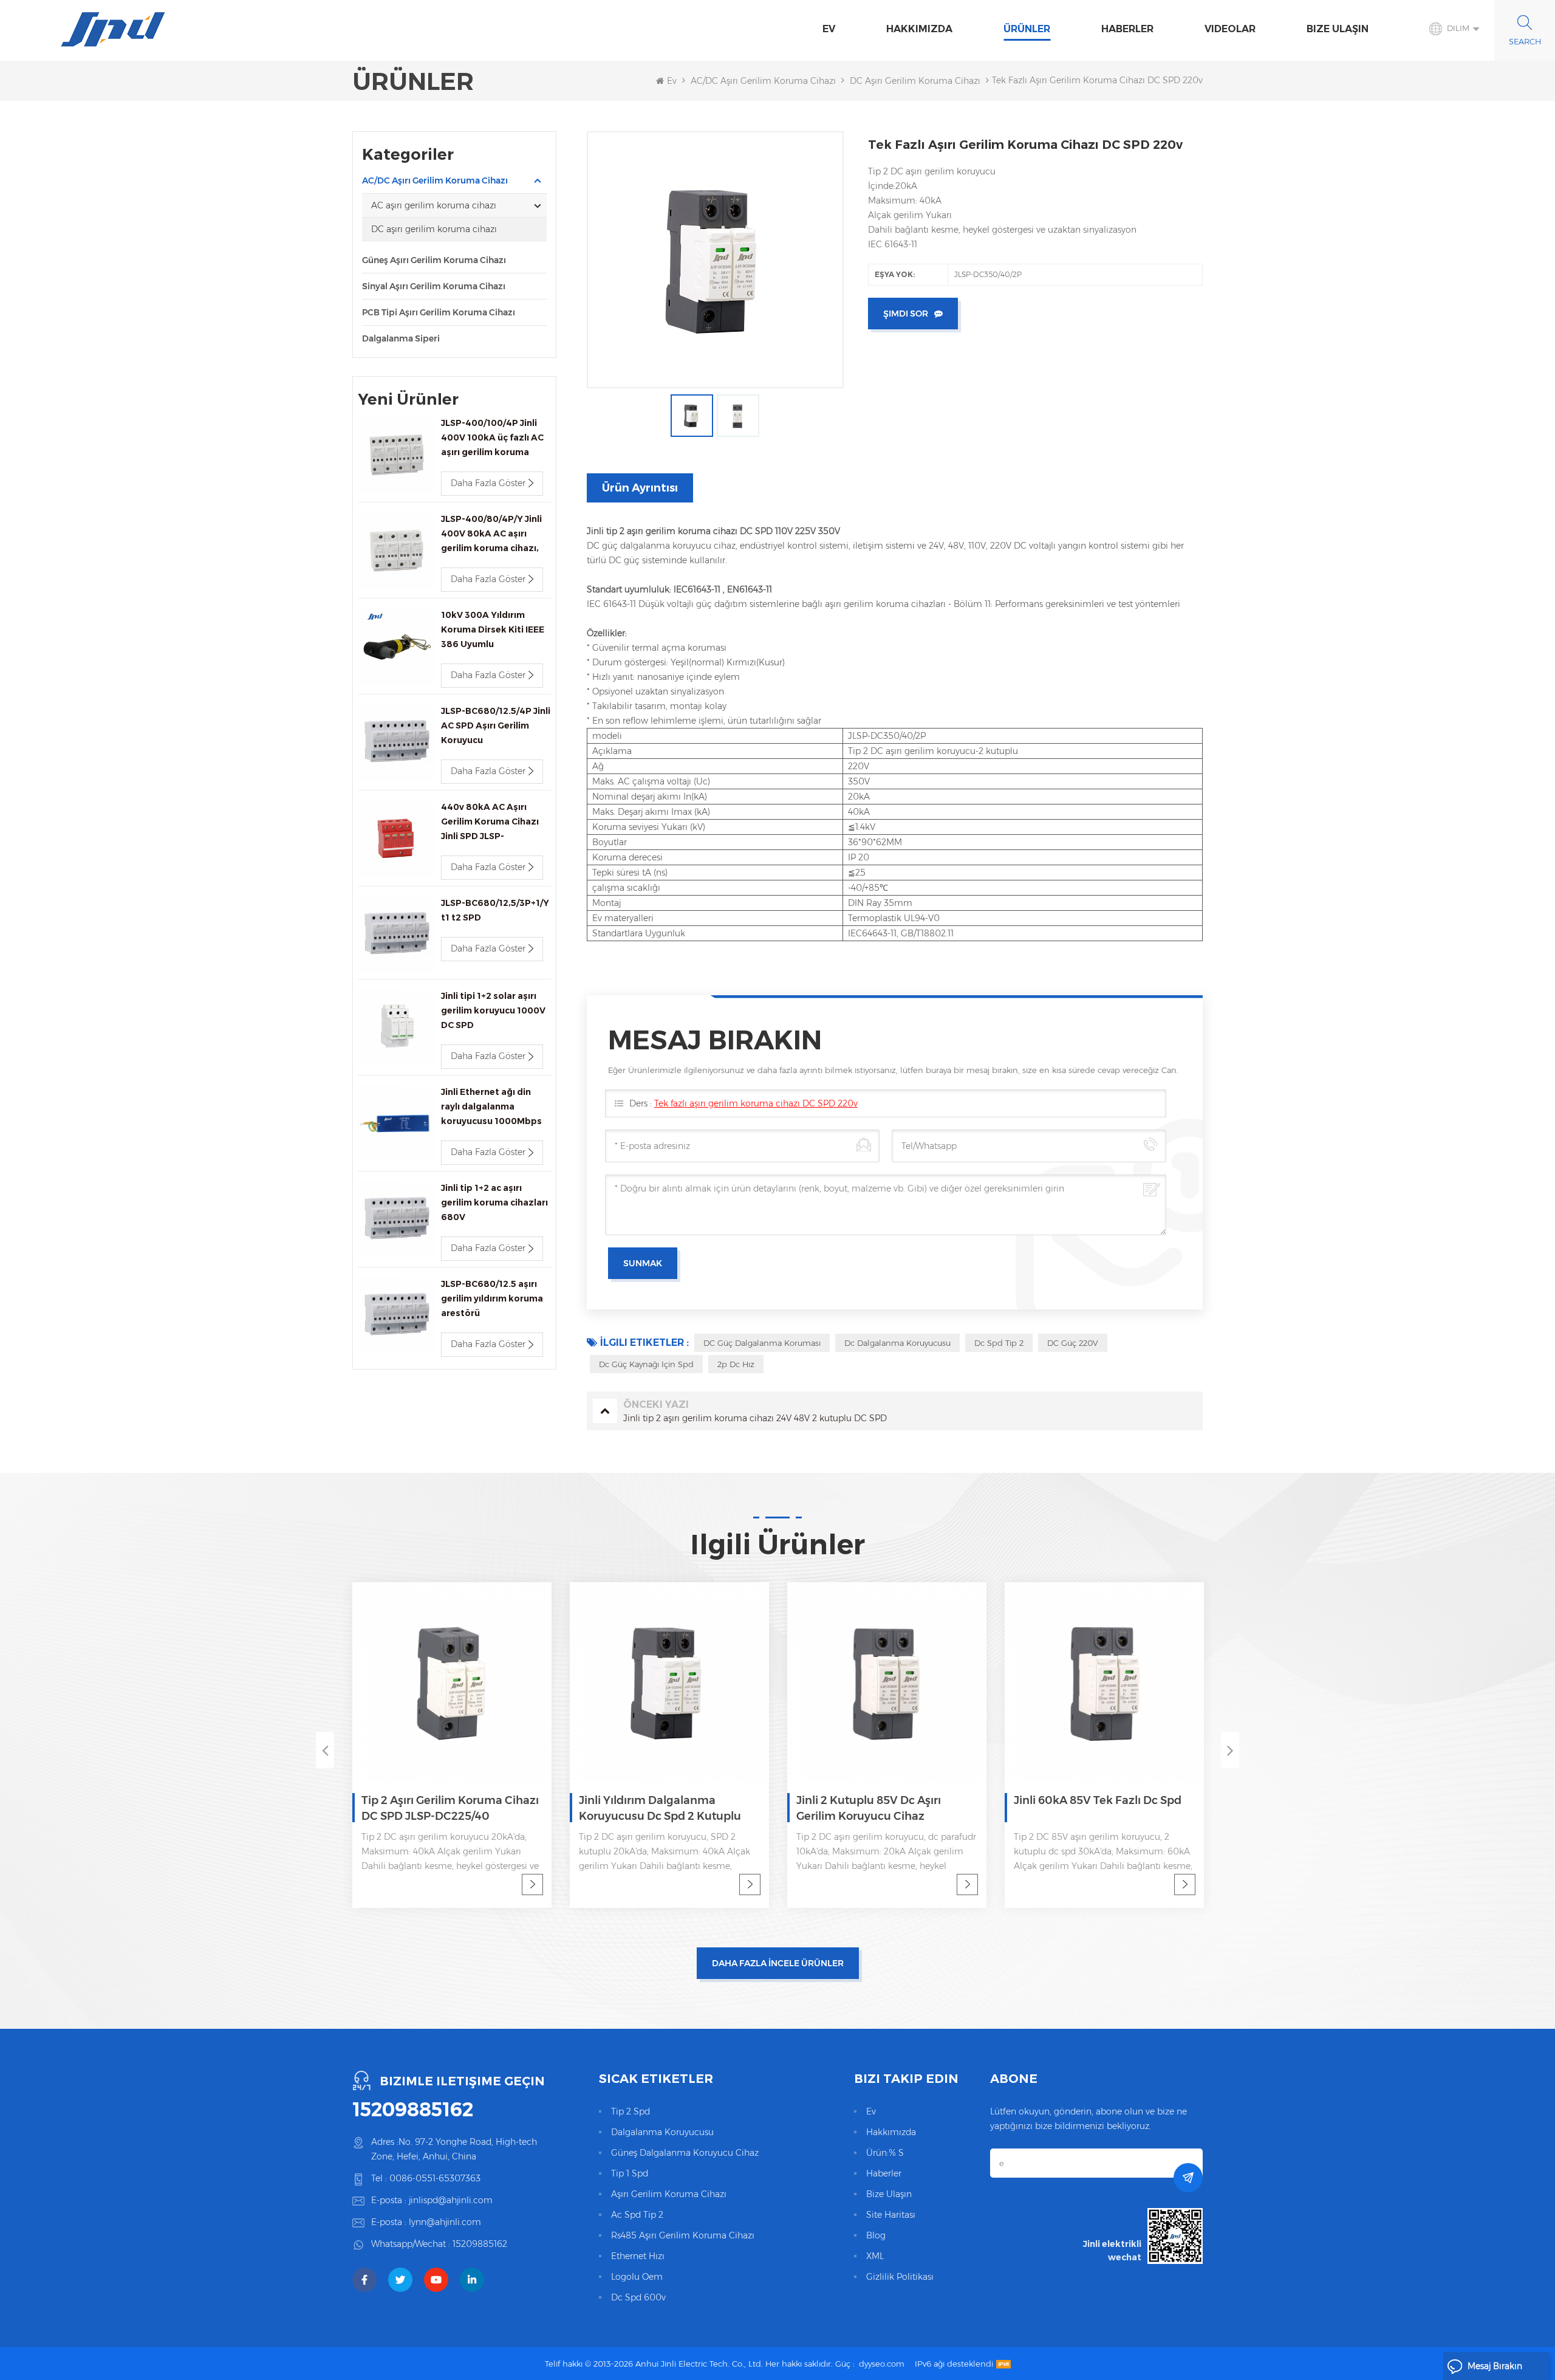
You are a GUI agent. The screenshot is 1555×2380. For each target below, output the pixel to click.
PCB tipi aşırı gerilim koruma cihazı (439, 312)
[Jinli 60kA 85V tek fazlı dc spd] (1104, 1682)
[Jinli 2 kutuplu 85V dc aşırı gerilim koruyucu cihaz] (887, 1682)
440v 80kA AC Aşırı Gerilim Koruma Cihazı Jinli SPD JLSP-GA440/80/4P (490, 822)
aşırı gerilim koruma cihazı (669, 2194)
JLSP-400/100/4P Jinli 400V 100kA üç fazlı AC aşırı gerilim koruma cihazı (492, 438)
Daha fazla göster (488, 483)
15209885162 (413, 2110)
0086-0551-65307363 (435, 2178)
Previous (325, 1750)
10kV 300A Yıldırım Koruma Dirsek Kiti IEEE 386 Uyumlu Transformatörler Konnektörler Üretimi (493, 630)
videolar (1230, 29)
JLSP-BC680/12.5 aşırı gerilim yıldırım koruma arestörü (492, 1298)
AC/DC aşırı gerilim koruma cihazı (763, 81)
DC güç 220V (1073, 1343)
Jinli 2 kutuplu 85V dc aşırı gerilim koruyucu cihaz (869, 1808)
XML (875, 2256)
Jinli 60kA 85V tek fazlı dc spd (1098, 1800)
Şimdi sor (906, 314)
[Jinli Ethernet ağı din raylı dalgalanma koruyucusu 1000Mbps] (396, 1123)
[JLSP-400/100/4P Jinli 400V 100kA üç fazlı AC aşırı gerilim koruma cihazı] (396, 454)
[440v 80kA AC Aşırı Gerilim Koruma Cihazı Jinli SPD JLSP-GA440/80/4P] (396, 838)
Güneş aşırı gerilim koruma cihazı (434, 260)
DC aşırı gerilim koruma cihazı (915, 81)
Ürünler (1027, 29)
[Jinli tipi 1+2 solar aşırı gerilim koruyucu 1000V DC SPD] (396, 1027)
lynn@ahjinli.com (445, 2222)
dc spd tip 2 (999, 1343)
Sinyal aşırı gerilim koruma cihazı (434, 286)
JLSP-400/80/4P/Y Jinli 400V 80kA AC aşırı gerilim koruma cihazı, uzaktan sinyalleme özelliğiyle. (491, 534)
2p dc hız (736, 1364)
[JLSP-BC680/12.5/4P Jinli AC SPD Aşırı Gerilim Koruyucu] (396, 742)
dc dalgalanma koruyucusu (897, 1343)
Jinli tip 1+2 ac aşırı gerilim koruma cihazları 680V (494, 1202)
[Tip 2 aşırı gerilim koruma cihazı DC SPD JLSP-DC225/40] (452, 1682)
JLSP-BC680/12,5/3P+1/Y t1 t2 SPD (495, 910)
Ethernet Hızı (638, 2256)
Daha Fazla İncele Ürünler (778, 1963)
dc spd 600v (638, 2297)
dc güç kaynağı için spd (646, 1364)
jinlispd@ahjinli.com (451, 2200)
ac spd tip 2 (637, 2215)
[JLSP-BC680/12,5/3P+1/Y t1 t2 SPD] (396, 934)
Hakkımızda (919, 29)
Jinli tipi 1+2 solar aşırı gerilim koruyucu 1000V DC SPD (493, 1010)
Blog (876, 2235)
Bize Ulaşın (1338, 29)
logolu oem (637, 2277)
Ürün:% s (885, 2153)
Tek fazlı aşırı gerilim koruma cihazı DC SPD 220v (756, 1103)
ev (871, 2111)
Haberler (1127, 29)
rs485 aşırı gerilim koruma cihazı (683, 2235)
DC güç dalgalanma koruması (762, 1343)
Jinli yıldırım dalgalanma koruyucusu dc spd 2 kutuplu (660, 1808)
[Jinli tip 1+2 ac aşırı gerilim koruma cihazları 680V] (396, 1219)
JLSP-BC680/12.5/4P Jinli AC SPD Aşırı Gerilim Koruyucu (496, 725)
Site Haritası (891, 2215)
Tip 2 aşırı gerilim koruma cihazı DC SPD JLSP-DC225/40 (450, 1808)
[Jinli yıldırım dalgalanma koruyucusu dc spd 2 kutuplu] (669, 1682)
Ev (829, 29)
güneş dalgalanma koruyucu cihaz (685, 2153)
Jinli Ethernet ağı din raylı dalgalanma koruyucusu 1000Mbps (491, 1106)
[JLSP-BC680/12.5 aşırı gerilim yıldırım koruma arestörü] (396, 1315)
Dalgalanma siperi (401, 338)
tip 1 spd (630, 2173)
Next (1230, 1750)
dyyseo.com (882, 2364)
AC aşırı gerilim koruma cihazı (434, 205)
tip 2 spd (631, 2111)
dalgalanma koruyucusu (662, 2132)
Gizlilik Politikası (900, 2277)
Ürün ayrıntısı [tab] (640, 488)
